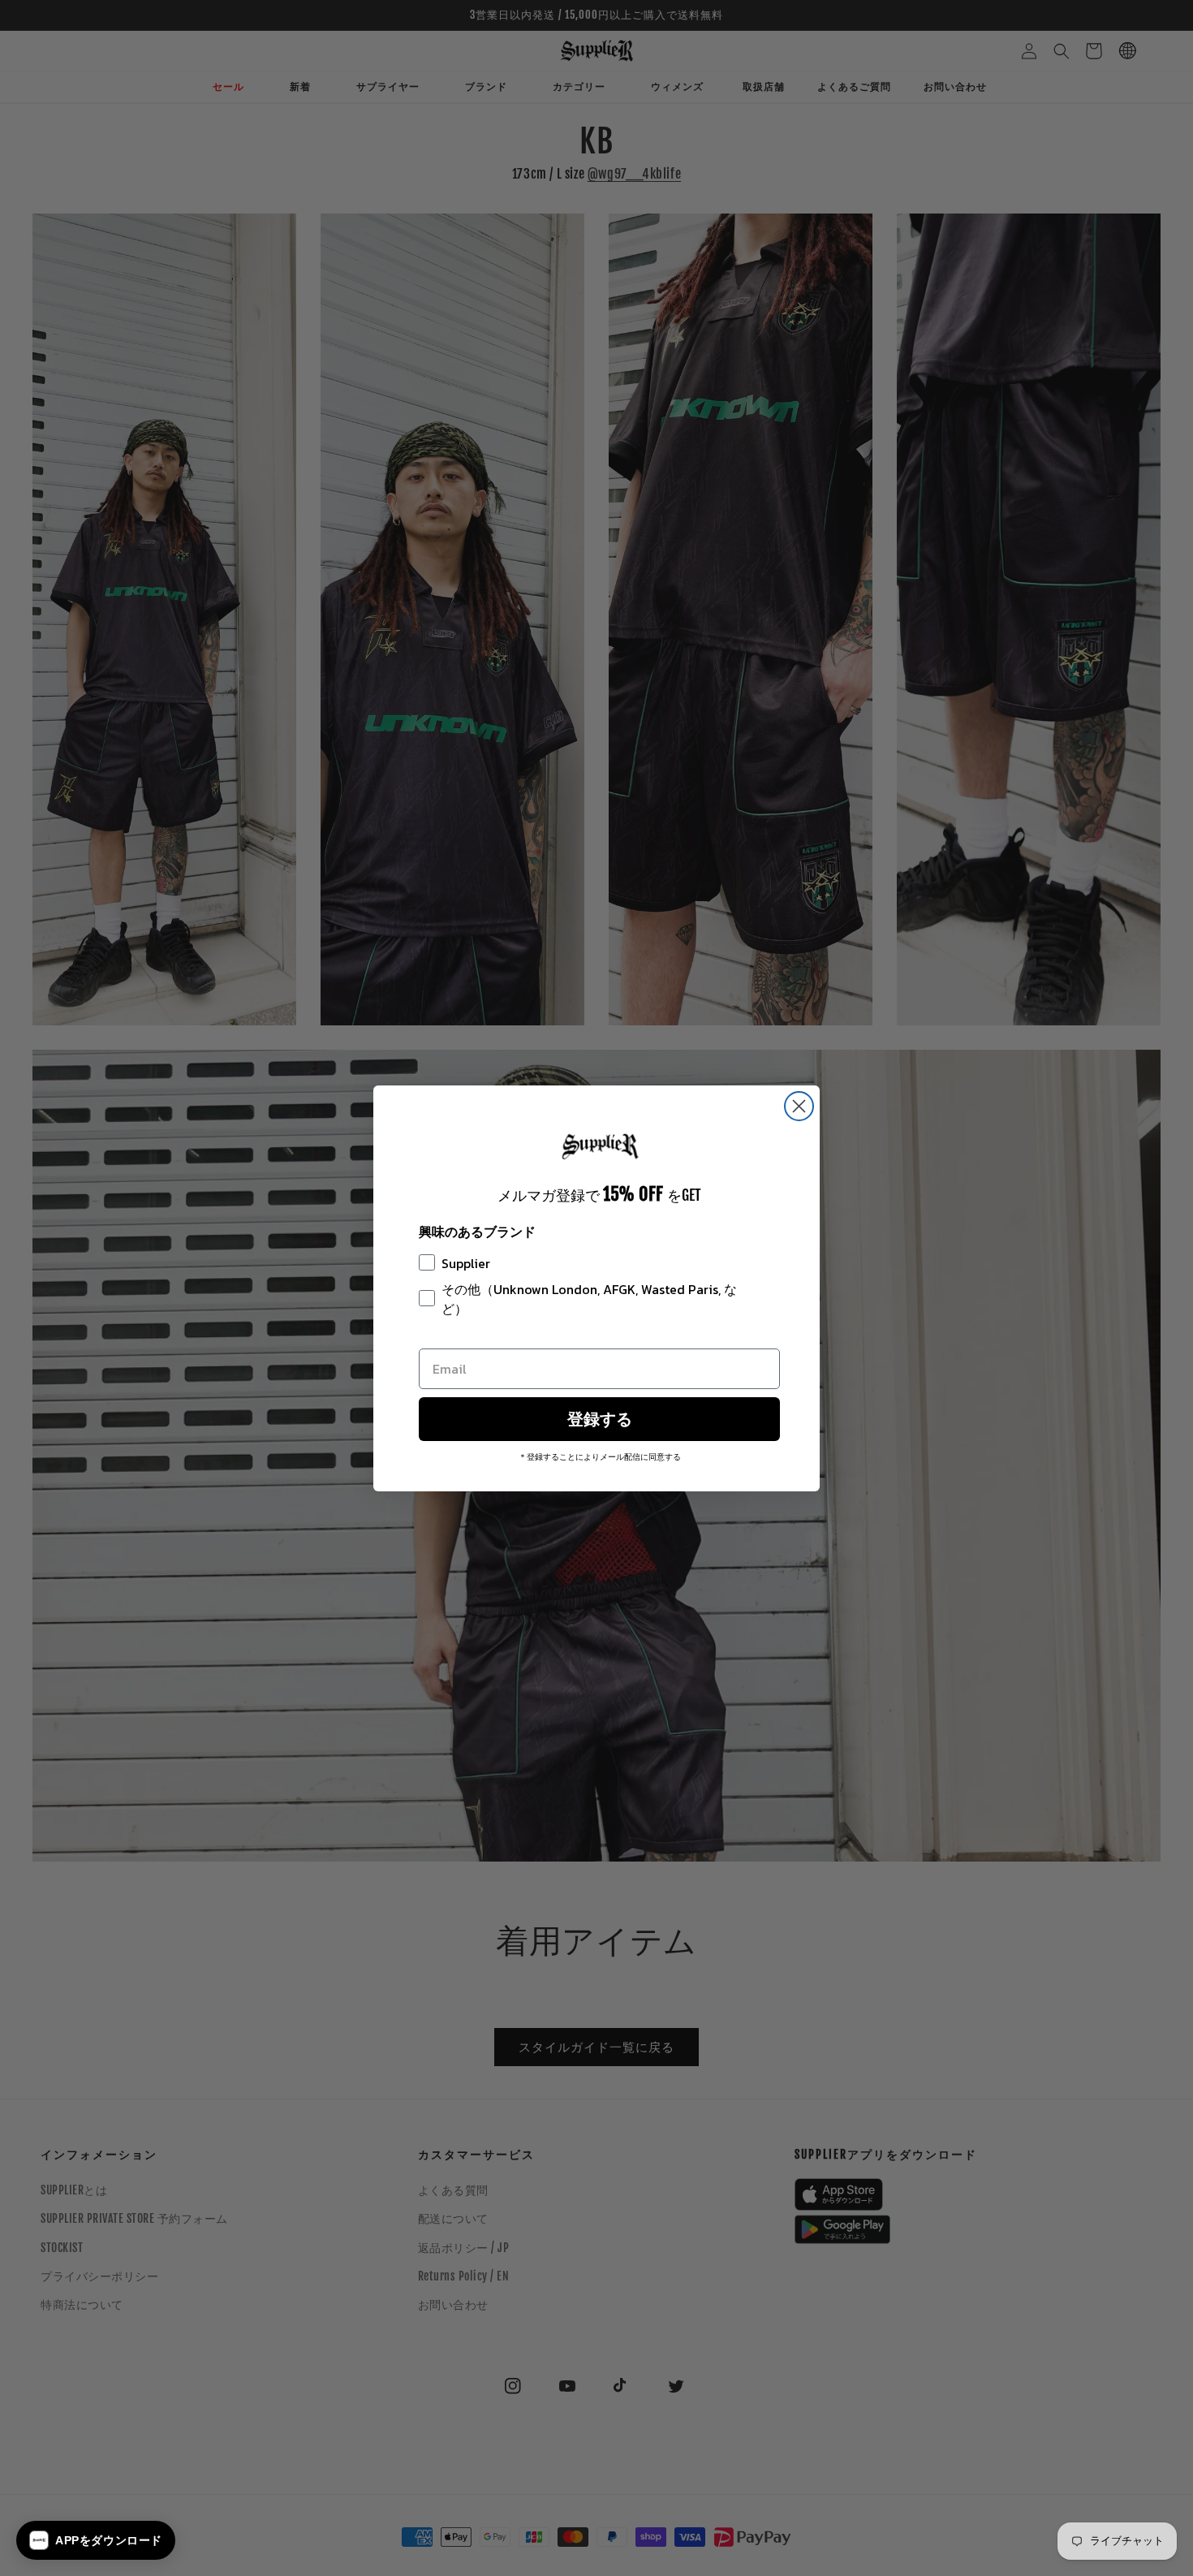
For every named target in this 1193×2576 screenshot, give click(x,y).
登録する (600, 1419)
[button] (96, 2540)
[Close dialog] (799, 1106)
